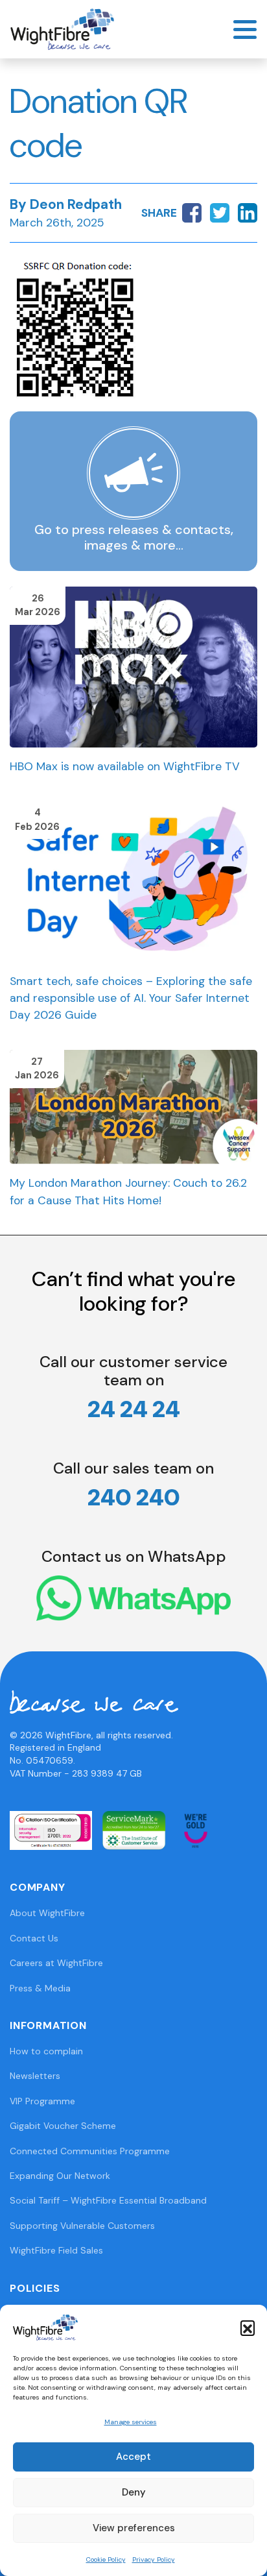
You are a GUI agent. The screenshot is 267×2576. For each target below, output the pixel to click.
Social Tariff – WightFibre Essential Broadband (108, 2200)
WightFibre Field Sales (56, 2250)
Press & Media (40, 1988)
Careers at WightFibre (56, 1963)
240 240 (134, 1497)
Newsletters (35, 2076)
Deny (134, 2492)
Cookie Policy (106, 2559)
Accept (133, 2457)
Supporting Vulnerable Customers (82, 2226)
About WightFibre (47, 1913)
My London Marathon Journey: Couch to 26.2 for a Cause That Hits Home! (128, 1191)
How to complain (46, 2051)
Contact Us (34, 1938)
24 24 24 (134, 1409)
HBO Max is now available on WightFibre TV (125, 766)
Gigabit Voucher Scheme (63, 2126)
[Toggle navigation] (245, 30)
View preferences (134, 2528)
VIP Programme (42, 2101)
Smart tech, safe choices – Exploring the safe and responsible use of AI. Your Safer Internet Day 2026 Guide (131, 998)
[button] (248, 2327)
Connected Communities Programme (90, 2151)
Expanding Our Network (60, 2176)
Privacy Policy (154, 2559)
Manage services (131, 2422)
